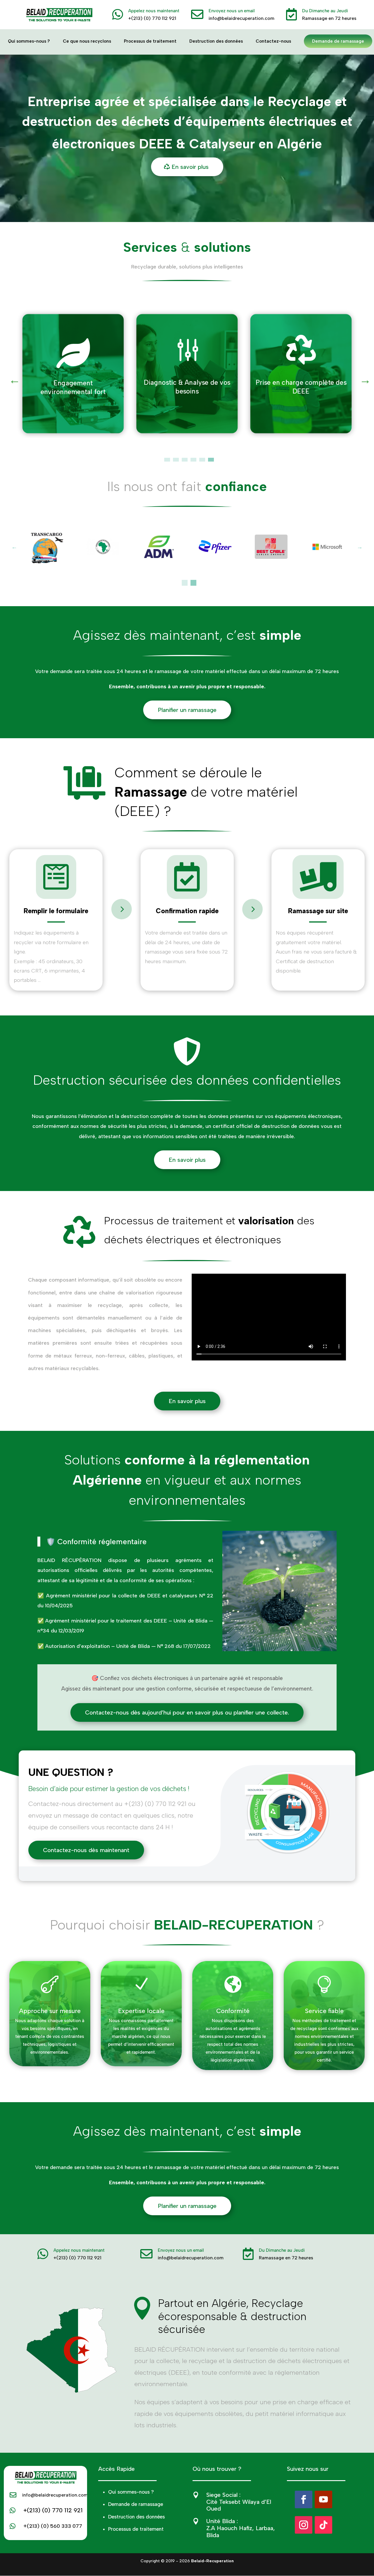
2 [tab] (176, 461)
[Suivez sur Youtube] (323, 2499)
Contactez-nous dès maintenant (86, 1850)
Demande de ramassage (338, 41)
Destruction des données (216, 41)
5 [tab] (202, 461)
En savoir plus (190, 167)
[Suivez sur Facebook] (304, 2499)
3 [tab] (185, 461)
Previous (12, 377)
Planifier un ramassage (187, 710)
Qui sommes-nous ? (29, 41)
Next (362, 377)
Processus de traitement (150, 41)
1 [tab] (167, 461)
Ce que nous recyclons (87, 41)
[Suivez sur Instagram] (304, 2525)
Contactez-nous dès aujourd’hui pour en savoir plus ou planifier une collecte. (187, 1712)
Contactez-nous (273, 41)
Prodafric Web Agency (203, 2568)
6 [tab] (211, 461)
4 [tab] (193, 461)
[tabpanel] (73, 374)
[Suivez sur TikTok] (323, 2525)
